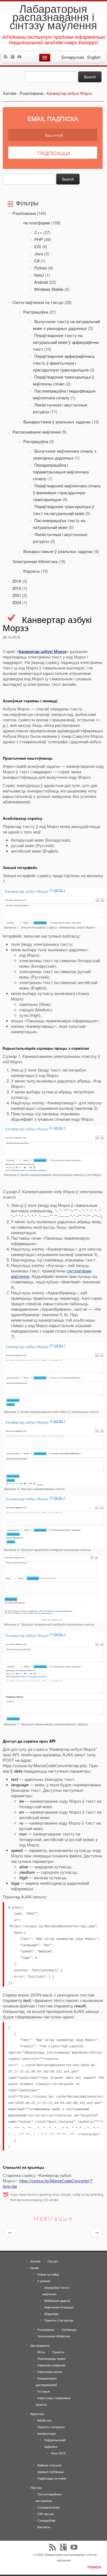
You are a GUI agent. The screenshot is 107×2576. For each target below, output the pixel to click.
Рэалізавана (24, 213)
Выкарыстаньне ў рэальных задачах (58, 551)
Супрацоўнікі (46, 2520)
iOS (38, 246)
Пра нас (36, 2487)
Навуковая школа (50, 2372)
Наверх (95, 2567)
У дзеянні (44, 2281)
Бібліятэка (44, 2420)
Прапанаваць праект (52, 2358)
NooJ (39, 275)
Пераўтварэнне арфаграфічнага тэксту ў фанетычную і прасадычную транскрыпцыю (64, 363)
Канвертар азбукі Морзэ (43, 651)
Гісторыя (43, 2391)
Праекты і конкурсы (51, 2427)
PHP (39, 239)
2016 (17, 581)
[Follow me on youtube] (21, 57)
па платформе (37, 223)
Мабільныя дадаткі (57, 2300)
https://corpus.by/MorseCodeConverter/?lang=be (48, 2183)
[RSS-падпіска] (7, 57)
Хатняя (35, 2261)
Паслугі (53, 2261)
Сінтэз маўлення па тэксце (38, 302)
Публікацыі (69, 2329)
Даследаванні (40, 2345)
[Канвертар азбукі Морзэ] (55, 906)
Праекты (58, 2352)
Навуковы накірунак (51, 2365)
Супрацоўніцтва (48, 2507)
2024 (17, 602)
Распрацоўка (36, 312)
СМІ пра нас (46, 2514)
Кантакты (44, 2527)
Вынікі (35, 2268)
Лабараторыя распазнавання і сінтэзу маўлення (53, 16)
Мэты (41, 2352)
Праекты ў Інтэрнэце (59, 2320)
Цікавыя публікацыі (51, 2472)
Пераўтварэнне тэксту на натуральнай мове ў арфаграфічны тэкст (66, 342)
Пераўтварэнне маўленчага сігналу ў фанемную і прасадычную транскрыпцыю (67, 492)
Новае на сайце (48, 2274)
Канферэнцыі (47, 2433)
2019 (17, 588)
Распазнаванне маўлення (36, 432)
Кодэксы (32, 571)
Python (41, 268)
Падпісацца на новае (52, 2478)
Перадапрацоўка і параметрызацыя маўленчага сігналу (61, 472)
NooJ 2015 (58, 2453)
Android (41, 282)
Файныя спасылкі (49, 2465)
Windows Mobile (49, 289)
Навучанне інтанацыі (59, 2307)
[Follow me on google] (14, 57)
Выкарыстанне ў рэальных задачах (57, 422)
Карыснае (37, 2414)
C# (37, 261)
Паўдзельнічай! (55, 2440)
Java (39, 254)
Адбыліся (51, 2446)
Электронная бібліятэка (35, 561)
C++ (38, 232)
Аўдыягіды (51, 2314)
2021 (17, 595)
